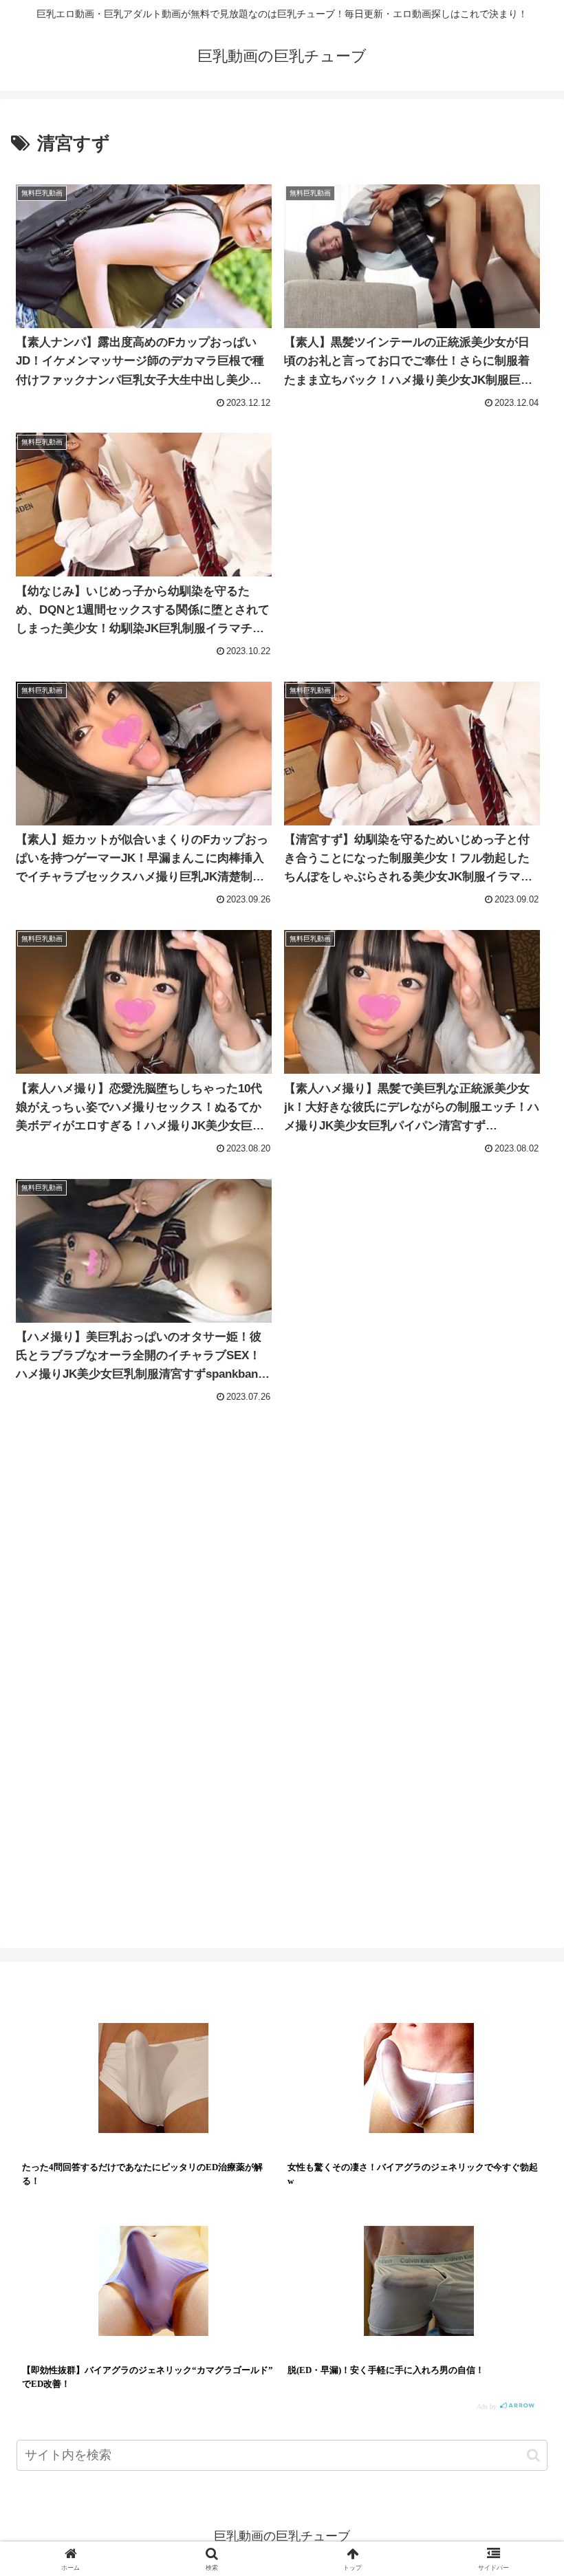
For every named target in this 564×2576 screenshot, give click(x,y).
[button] (533, 2455)
